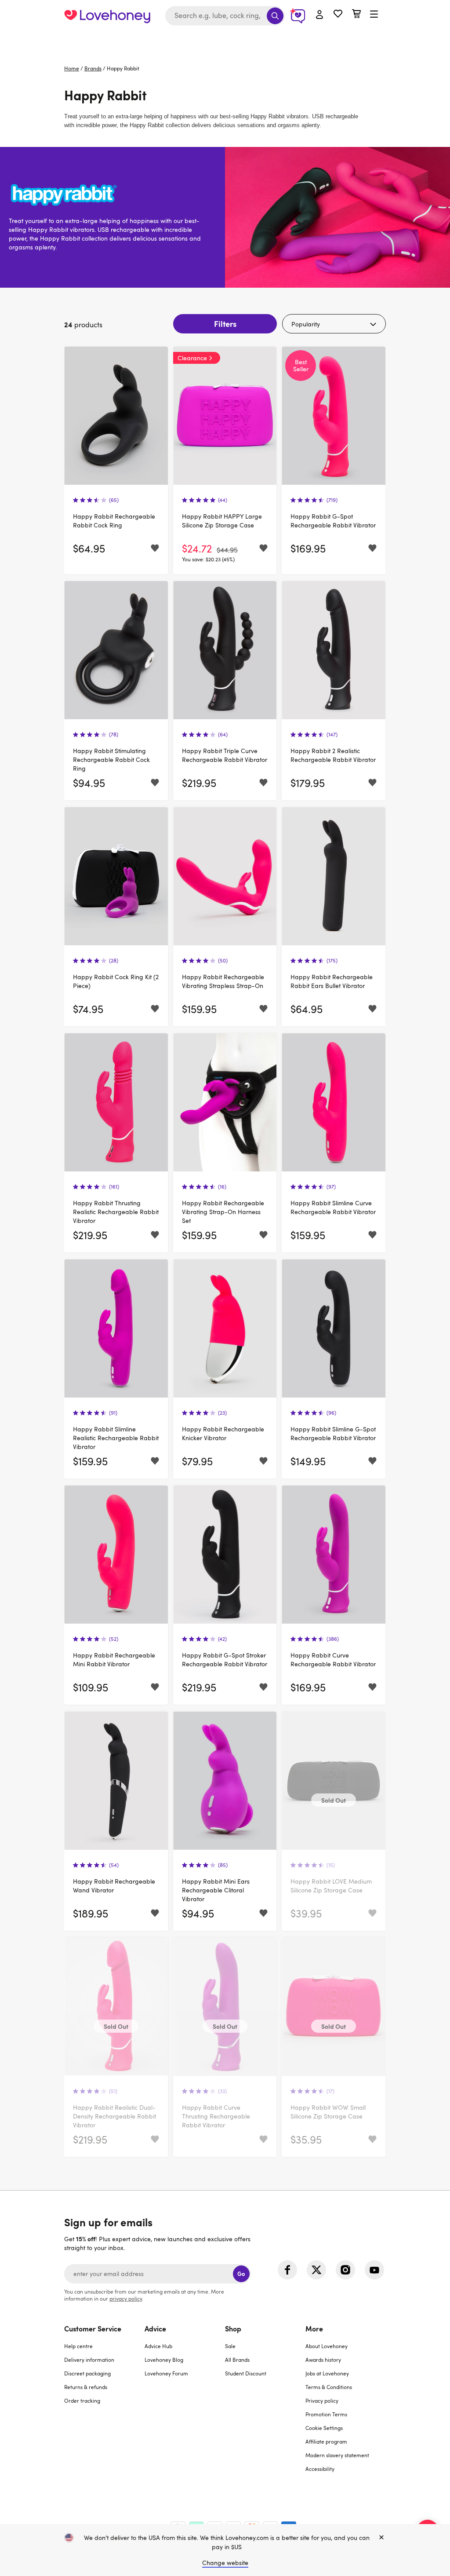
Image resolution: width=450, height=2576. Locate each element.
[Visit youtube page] (374, 2270)
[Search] (275, 16)
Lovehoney (225, 41)
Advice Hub (158, 2346)
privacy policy (126, 2298)
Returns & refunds (86, 2387)
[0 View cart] (356, 15)
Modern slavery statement (337, 2455)
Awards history (323, 2360)
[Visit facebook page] (287, 2270)
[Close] (381, 2538)
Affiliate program (326, 2441)
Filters (225, 324)
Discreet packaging (87, 2373)
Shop (233, 2328)
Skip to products (69, 115)
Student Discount (246, 2373)
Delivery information (89, 2360)
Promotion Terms (326, 2414)
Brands (93, 68)
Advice (155, 2328)
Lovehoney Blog (164, 2360)
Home (72, 68)
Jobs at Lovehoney (327, 2373)
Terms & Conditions (329, 2387)
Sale (230, 2346)
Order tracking (82, 2400)
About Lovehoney (327, 2346)
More (314, 2328)
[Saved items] (155, 548)
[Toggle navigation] (374, 15)
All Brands (237, 2360)
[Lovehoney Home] (107, 16)
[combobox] (225, 16)
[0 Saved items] (338, 15)
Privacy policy (322, 2400)
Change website (225, 2563)
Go (241, 2274)
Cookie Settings (324, 2428)
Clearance (192, 358)
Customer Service (93, 2328)
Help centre (78, 2346)
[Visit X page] (316, 2270)
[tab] (104, 2404)
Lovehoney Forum (166, 2373)
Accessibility (320, 2469)
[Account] (319, 15)
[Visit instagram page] (345, 2270)
